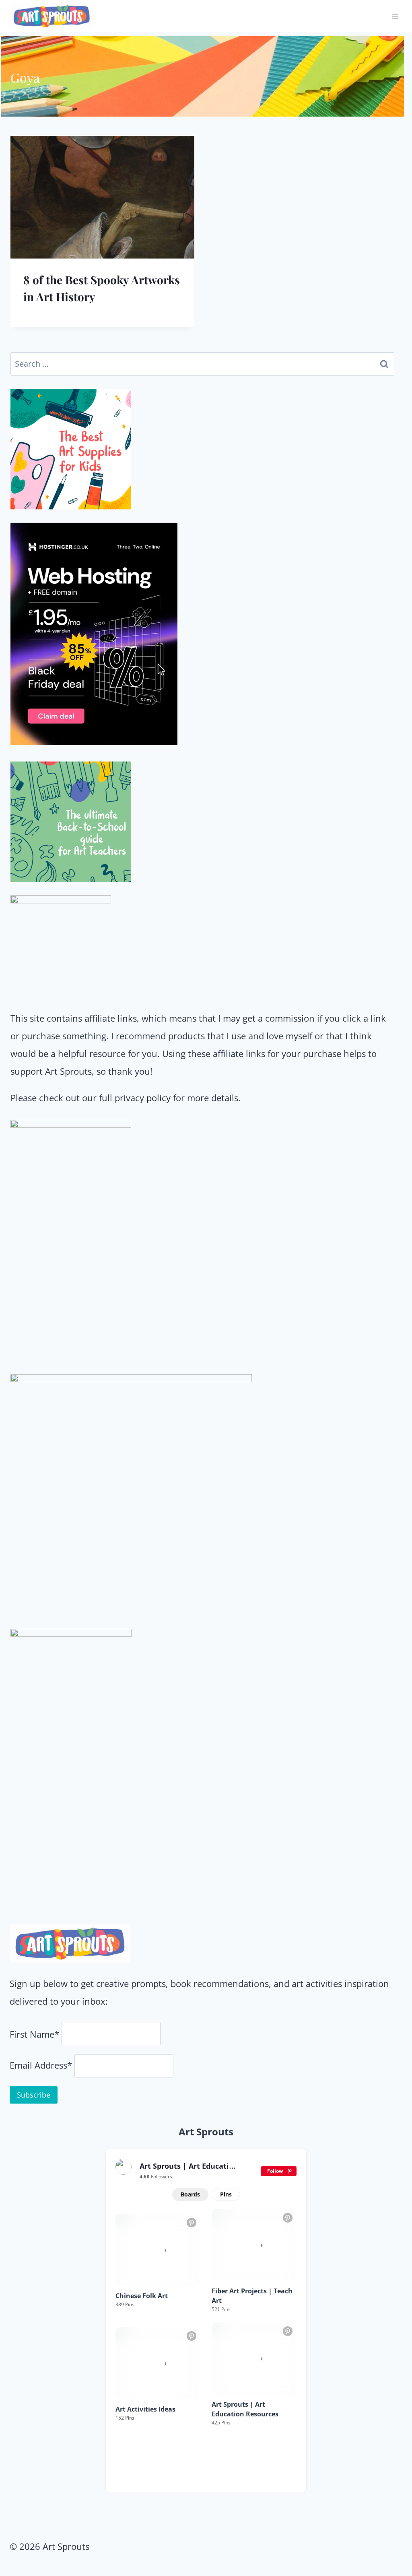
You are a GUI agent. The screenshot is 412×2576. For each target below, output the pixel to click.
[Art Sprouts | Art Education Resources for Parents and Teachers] (124, 2167)
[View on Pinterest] (192, 2223)
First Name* (34, 2034)
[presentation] (102, 197)
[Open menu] (395, 16)
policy (159, 1098)
